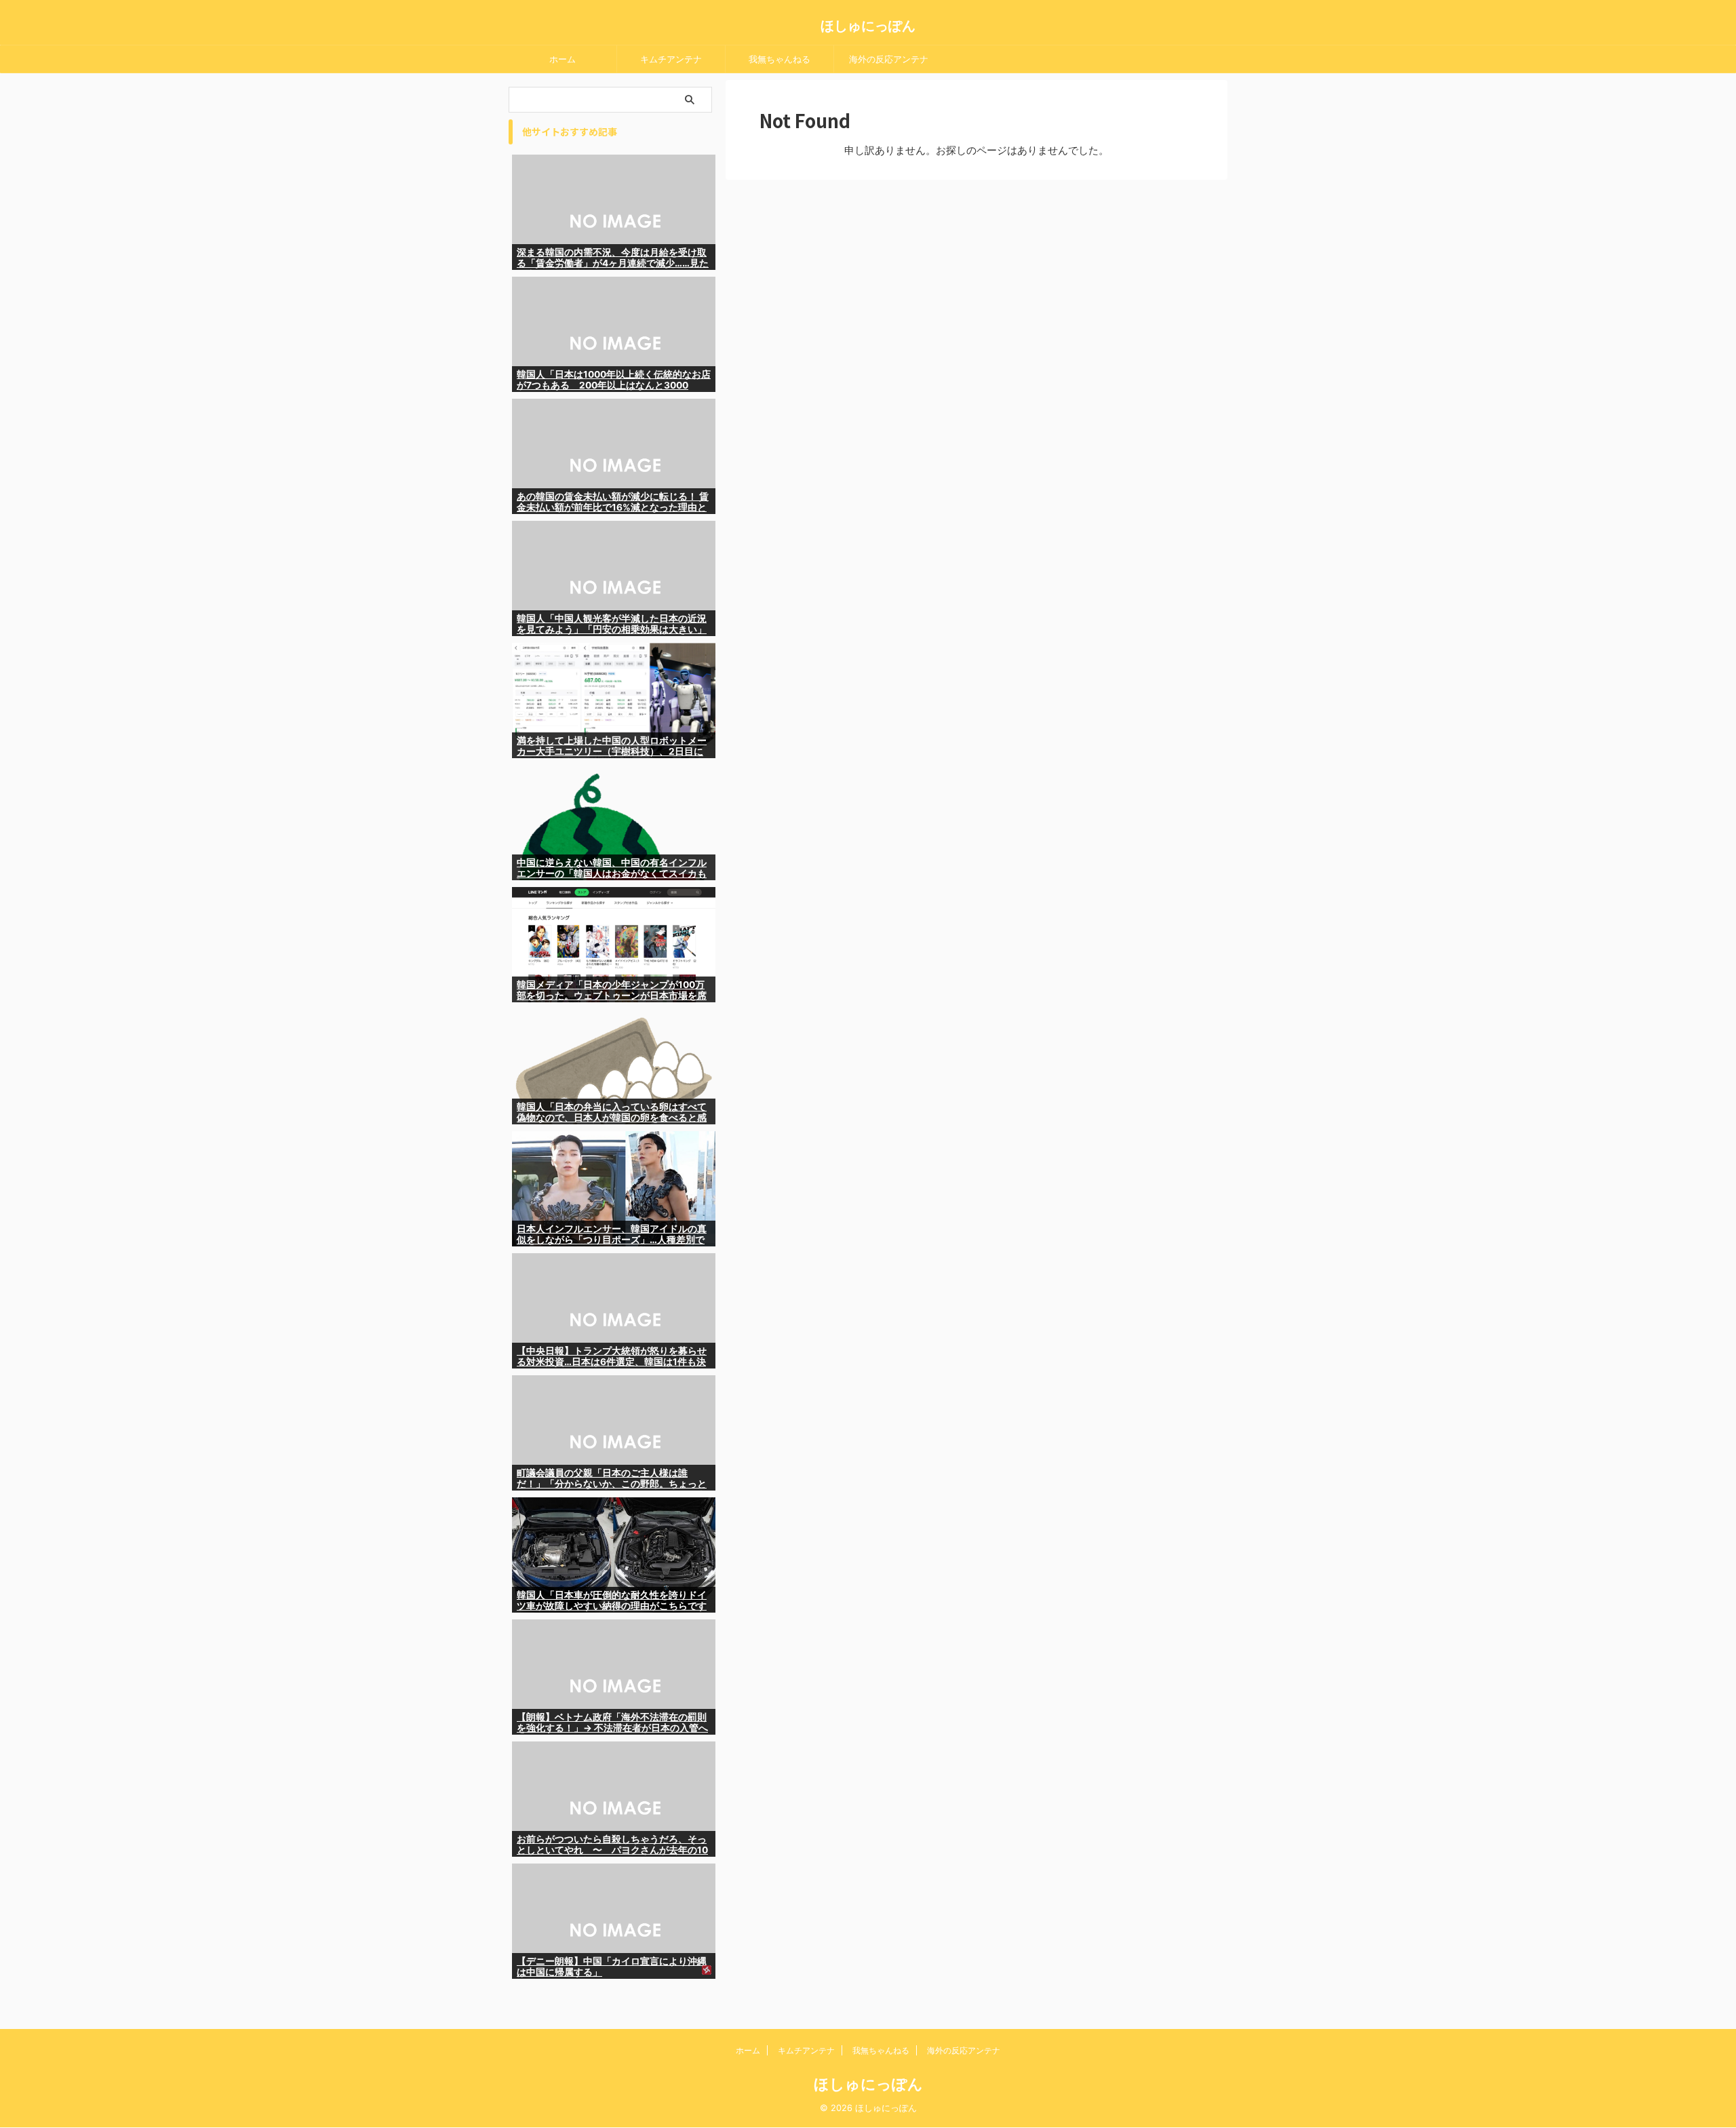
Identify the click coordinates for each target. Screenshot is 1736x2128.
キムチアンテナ (671, 59)
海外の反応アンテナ (889, 59)
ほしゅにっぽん (868, 26)
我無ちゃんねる (780, 59)
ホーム (563, 59)
